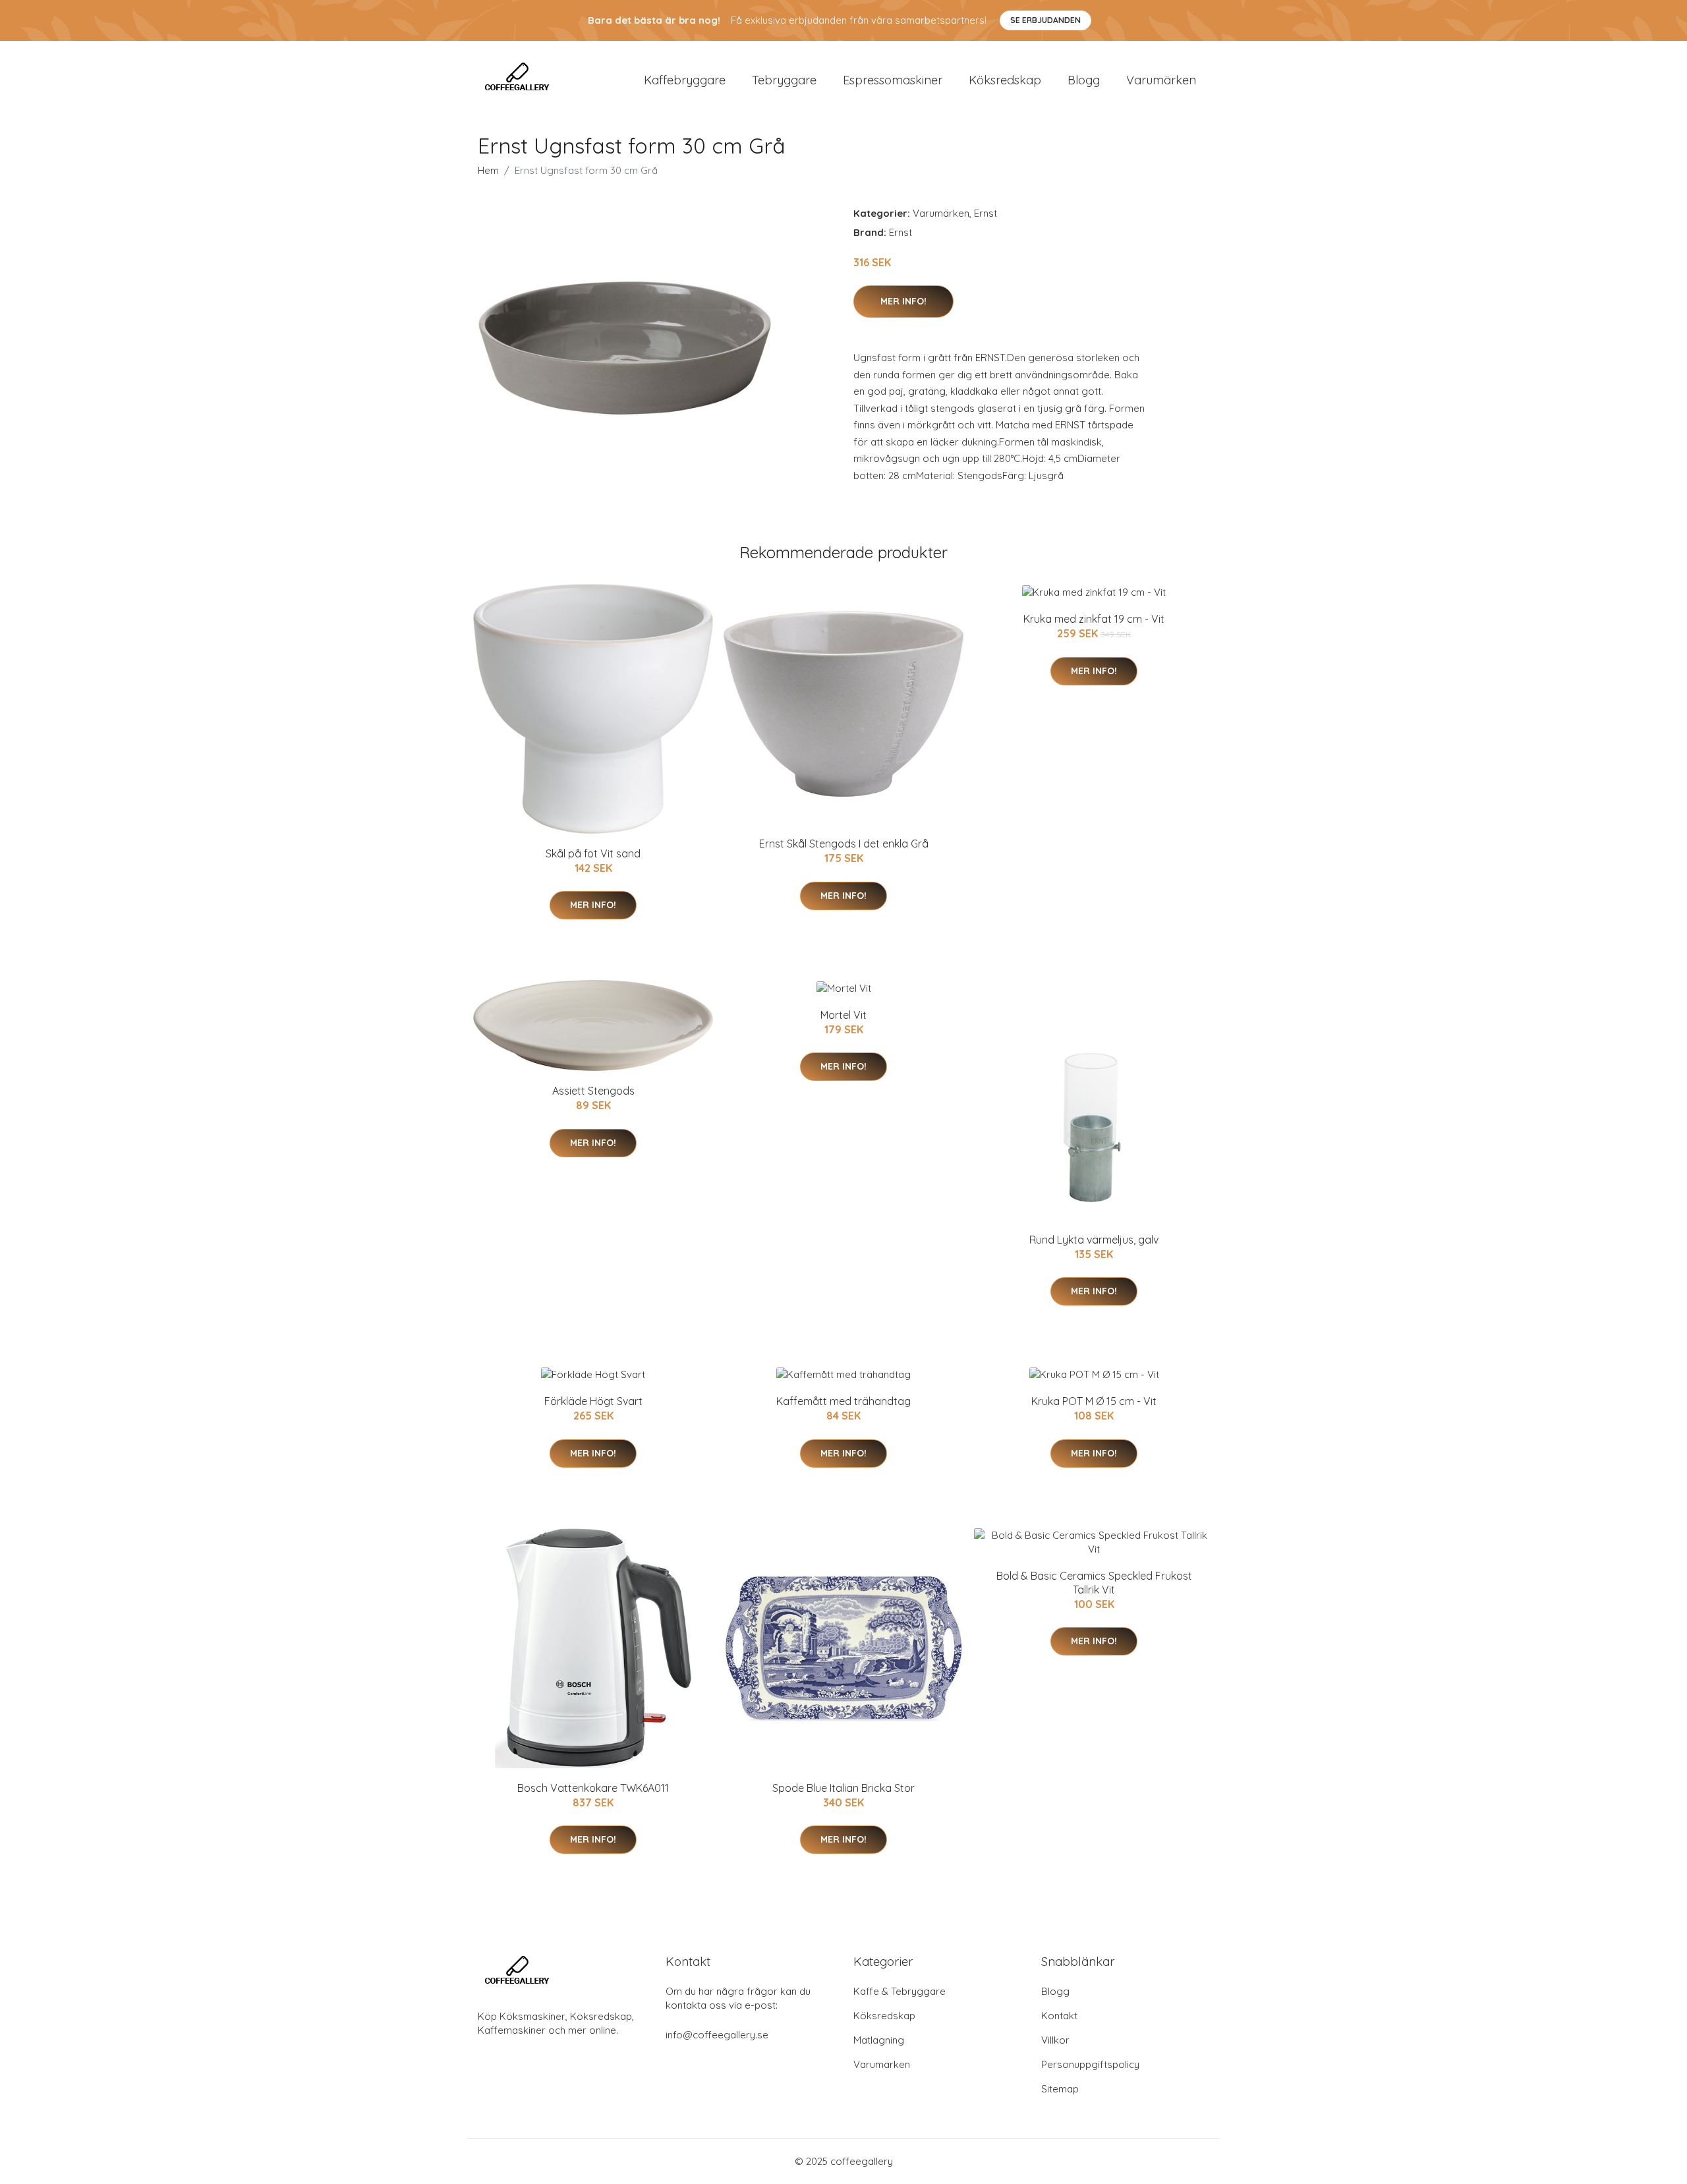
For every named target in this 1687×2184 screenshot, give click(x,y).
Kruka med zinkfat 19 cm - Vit (1094, 619)
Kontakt (1059, 2016)
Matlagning (879, 2040)
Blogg (1084, 80)
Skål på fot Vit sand (593, 853)
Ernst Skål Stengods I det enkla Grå (844, 844)
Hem (488, 170)
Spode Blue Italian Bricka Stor (843, 1788)
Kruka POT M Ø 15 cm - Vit (1094, 1401)
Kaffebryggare (685, 80)
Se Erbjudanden (1045, 20)
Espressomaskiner (893, 80)
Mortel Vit (843, 1015)
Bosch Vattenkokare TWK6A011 (593, 1788)
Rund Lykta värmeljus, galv (1094, 1240)
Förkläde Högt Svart (593, 1401)
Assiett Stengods (593, 1091)
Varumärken (1161, 80)
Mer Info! (903, 301)
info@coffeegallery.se (717, 2035)
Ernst (986, 213)
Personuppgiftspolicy (1090, 2064)
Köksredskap (1005, 80)
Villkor (1055, 2040)
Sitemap (1060, 2089)
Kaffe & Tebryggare (900, 1991)
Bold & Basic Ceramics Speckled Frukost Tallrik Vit (1094, 1583)
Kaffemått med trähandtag (843, 1401)
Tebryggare (784, 80)
